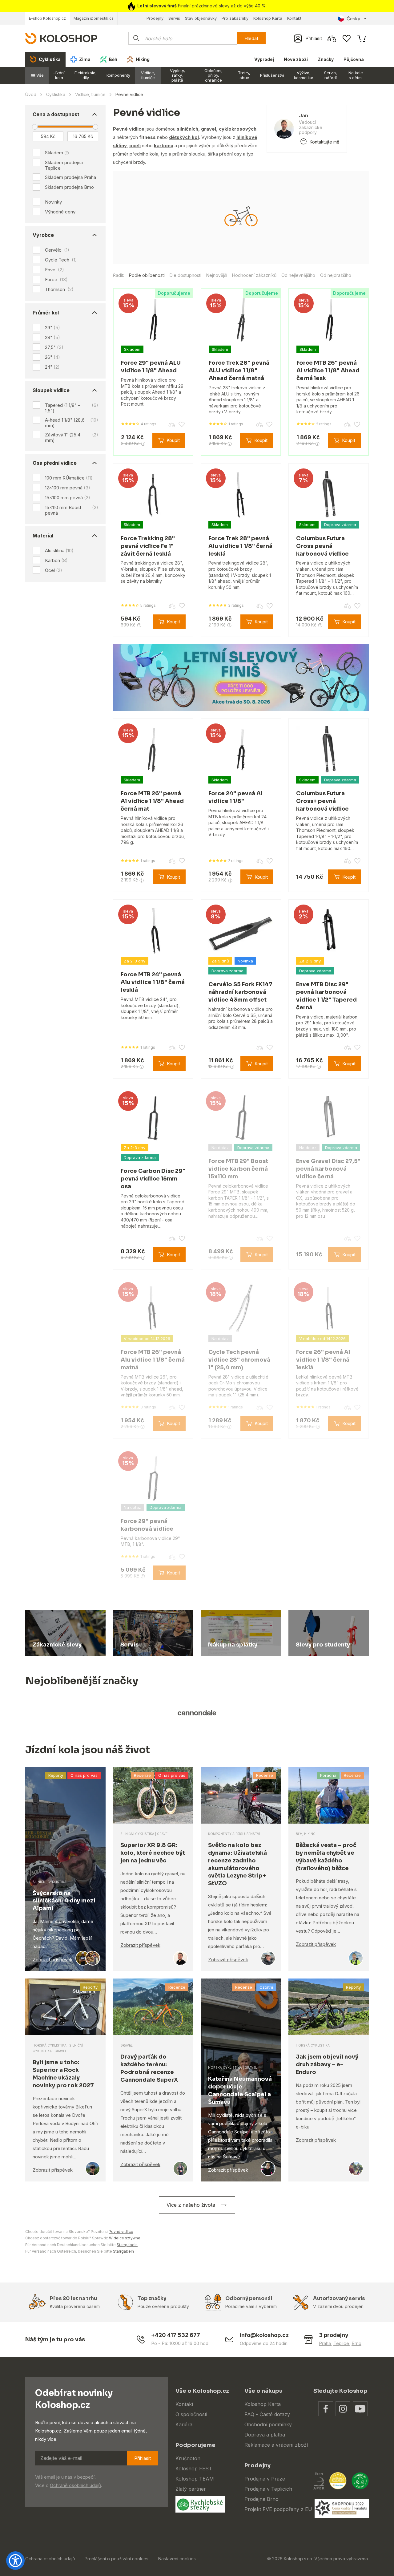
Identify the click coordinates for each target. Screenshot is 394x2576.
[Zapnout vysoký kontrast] (15, 2561)
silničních (187, 129)
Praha (325, 2343)
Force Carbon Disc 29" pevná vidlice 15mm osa (153, 1179)
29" (52, 328)
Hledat (251, 38)
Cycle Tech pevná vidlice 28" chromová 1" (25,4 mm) (239, 1360)
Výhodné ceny (60, 212)
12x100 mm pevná (68, 488)
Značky (326, 59)
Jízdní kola (59, 75)
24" (52, 367)
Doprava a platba (265, 2435)
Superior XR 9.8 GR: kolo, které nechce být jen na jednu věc (153, 1853)
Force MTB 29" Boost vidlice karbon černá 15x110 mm (238, 1169)
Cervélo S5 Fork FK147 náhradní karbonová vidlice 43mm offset (240, 992)
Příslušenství (272, 75)
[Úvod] (61, 38)
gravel (209, 129)
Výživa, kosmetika (304, 75)
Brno (356, 2343)
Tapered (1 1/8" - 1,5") (72, 408)
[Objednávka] (361, 38)
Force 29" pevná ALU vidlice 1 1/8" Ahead (151, 367)
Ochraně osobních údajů (75, 2485)
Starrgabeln (127, 2245)
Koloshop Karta (268, 18)
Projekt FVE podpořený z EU (278, 2509)
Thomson (59, 290)
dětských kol (184, 137)
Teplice (341, 2343)
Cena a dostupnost (56, 114)
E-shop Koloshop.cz (47, 18)
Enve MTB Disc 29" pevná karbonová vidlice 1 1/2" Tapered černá (326, 996)
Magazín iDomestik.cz (94, 18)
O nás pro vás (84, 1775)
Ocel (54, 570)
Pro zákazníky (235, 18)
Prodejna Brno (261, 2499)
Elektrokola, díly (86, 75)
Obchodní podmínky (268, 2424)
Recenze (142, 1775)
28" (52, 337)
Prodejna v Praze (265, 2479)
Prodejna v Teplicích (268, 2489)
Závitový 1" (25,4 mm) (72, 437)
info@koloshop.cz (264, 2335)
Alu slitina (59, 551)
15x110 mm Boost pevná (72, 510)
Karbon (56, 560)
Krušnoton (188, 2458)
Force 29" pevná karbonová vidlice (147, 1525)
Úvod (31, 94)
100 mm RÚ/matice (69, 478)
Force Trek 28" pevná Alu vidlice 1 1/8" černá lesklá (240, 546)
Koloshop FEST (194, 2469)
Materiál (43, 536)
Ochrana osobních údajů (50, 2559)
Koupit (173, 440)
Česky (353, 19)
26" (52, 357)
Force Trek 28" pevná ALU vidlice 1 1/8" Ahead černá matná (239, 371)
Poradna (328, 1775)
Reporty (56, 1775)
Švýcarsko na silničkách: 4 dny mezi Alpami (64, 1901)
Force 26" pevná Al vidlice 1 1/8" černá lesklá (323, 1360)
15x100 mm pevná (68, 498)
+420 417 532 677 (176, 2335)
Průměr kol (46, 313)
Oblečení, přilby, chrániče (213, 75)
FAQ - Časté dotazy (267, 2414)
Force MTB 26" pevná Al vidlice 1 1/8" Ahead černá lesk (328, 371)
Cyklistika (56, 94)
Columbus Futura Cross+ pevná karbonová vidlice (322, 801)
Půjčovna (354, 59)
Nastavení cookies (177, 2559)
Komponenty (118, 75)
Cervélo (57, 250)
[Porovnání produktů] (332, 38)
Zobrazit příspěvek (53, 1960)
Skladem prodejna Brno (69, 187)
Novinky (53, 202)
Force (56, 280)
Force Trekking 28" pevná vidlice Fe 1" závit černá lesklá (148, 546)
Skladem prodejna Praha (70, 177)
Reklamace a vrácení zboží (276, 2445)
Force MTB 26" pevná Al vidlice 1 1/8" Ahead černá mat (152, 801)
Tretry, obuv (244, 75)
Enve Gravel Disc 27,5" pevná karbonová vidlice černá (328, 1169)
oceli (135, 146)
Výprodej (264, 59)
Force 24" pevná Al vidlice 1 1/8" (235, 797)
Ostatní (266, 1987)
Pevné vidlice (121, 2232)
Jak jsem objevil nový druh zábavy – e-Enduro (327, 2064)
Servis (174, 18)
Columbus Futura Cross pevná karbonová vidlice (322, 546)
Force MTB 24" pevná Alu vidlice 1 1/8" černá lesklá (153, 982)
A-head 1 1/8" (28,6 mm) (72, 423)
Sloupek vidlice (51, 390)
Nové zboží (296, 59)
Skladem (54, 153)
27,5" (54, 347)
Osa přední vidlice (55, 463)
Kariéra (184, 2424)
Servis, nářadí (331, 75)
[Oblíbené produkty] (347, 38)
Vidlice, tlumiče (148, 75)
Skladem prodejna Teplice (64, 165)
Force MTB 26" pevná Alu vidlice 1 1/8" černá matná (153, 1360)
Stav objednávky (201, 18)
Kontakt (294, 18)
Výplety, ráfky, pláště (177, 75)
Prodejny (155, 18)
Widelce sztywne (125, 2238)
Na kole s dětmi (356, 75)
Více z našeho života (191, 2205)
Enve (54, 270)
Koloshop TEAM (195, 2479)
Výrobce (43, 235)
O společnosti (191, 2414)
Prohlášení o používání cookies (117, 2559)
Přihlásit (143, 2458)
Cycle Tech (61, 260)
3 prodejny (334, 2335)
